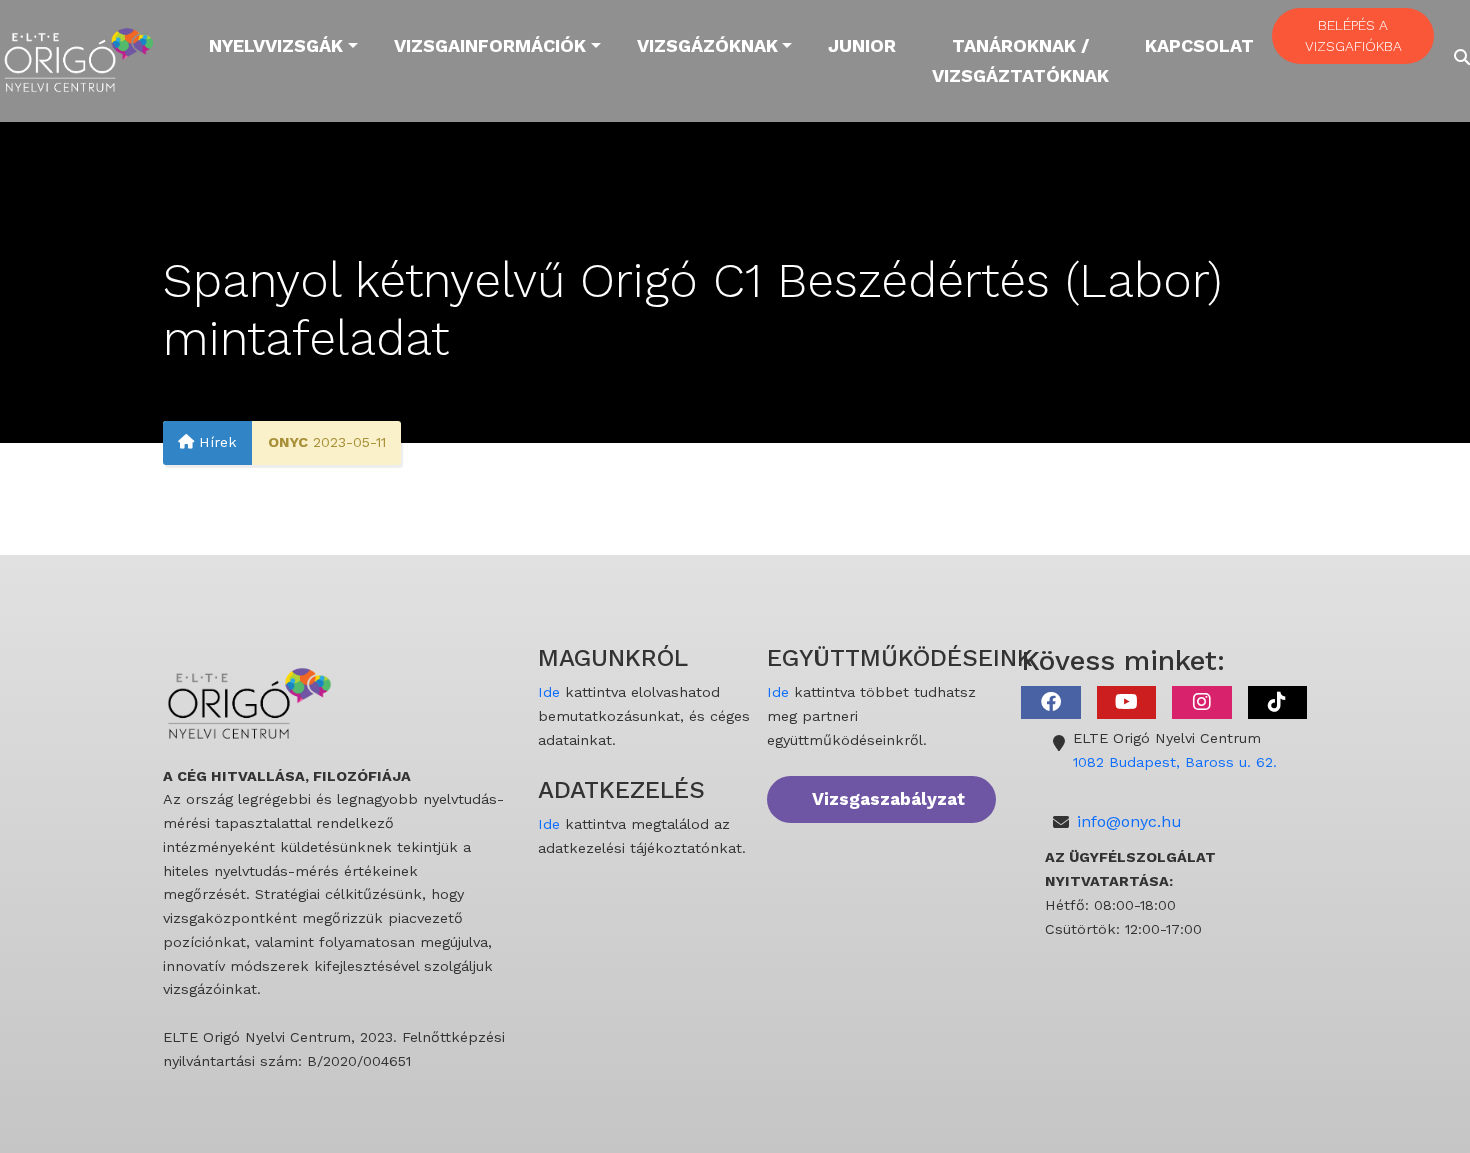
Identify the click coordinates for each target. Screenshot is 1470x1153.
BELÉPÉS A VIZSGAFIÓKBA (1353, 35)
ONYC (288, 443)
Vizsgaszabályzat (888, 799)
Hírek (215, 443)
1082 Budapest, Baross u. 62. (1175, 762)
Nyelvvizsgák (276, 45)
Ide (549, 692)
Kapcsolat (1199, 45)
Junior (862, 45)
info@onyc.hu (1129, 821)
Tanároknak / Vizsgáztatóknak (1020, 60)
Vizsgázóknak (707, 45)
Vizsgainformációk (490, 45)
